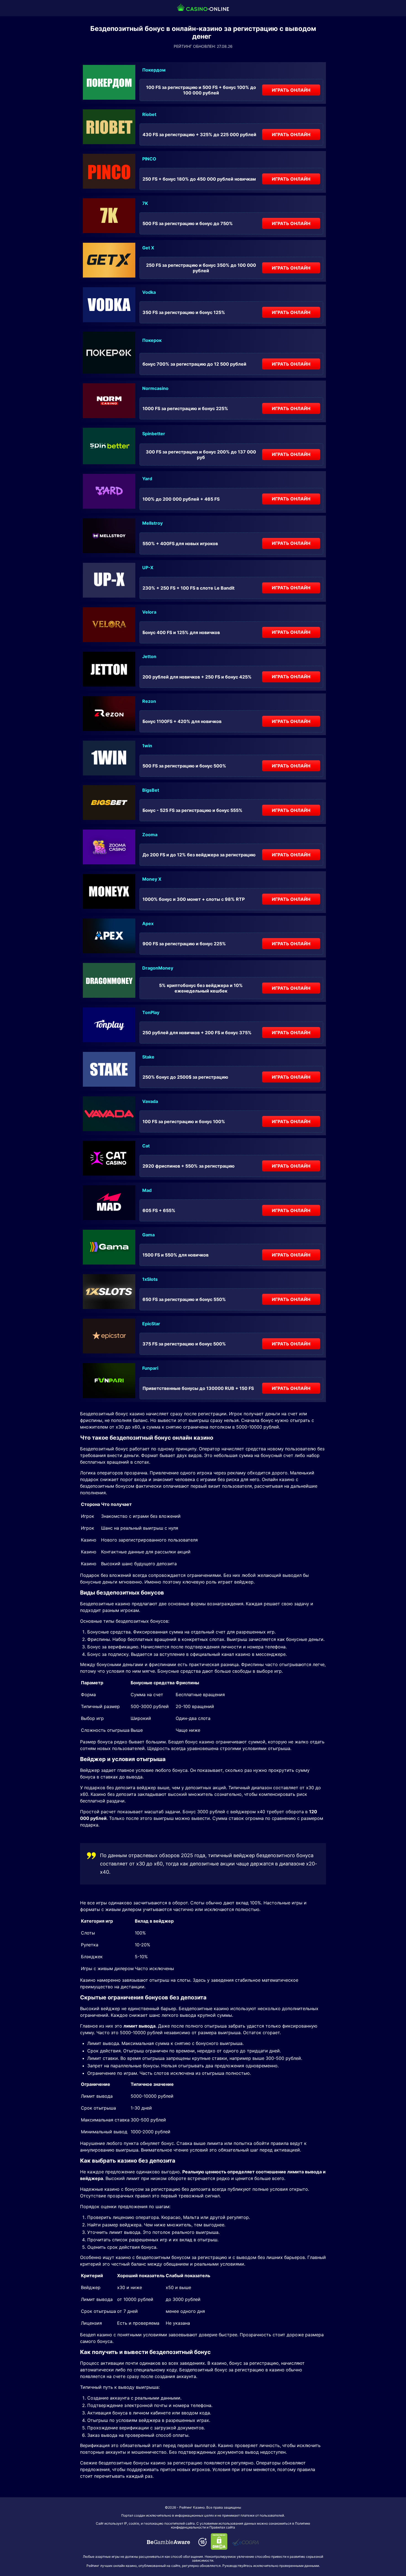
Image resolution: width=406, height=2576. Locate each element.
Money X (152, 879)
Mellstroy (152, 523)
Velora (149, 612)
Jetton (149, 656)
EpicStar (151, 1324)
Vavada (150, 1101)
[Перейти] (168, 2542)
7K (145, 203)
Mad (147, 1190)
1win (147, 746)
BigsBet (151, 790)
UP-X (148, 568)
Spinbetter (154, 434)
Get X (148, 248)
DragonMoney (158, 968)
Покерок (152, 340)
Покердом (154, 70)
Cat (146, 1146)
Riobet (149, 114)
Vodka (149, 292)
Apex (148, 923)
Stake (148, 1057)
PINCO (149, 159)
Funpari (150, 1368)
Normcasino (155, 388)
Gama (148, 1235)
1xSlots (150, 1279)
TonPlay (151, 1012)
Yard (147, 479)
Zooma (150, 835)
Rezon (149, 701)
